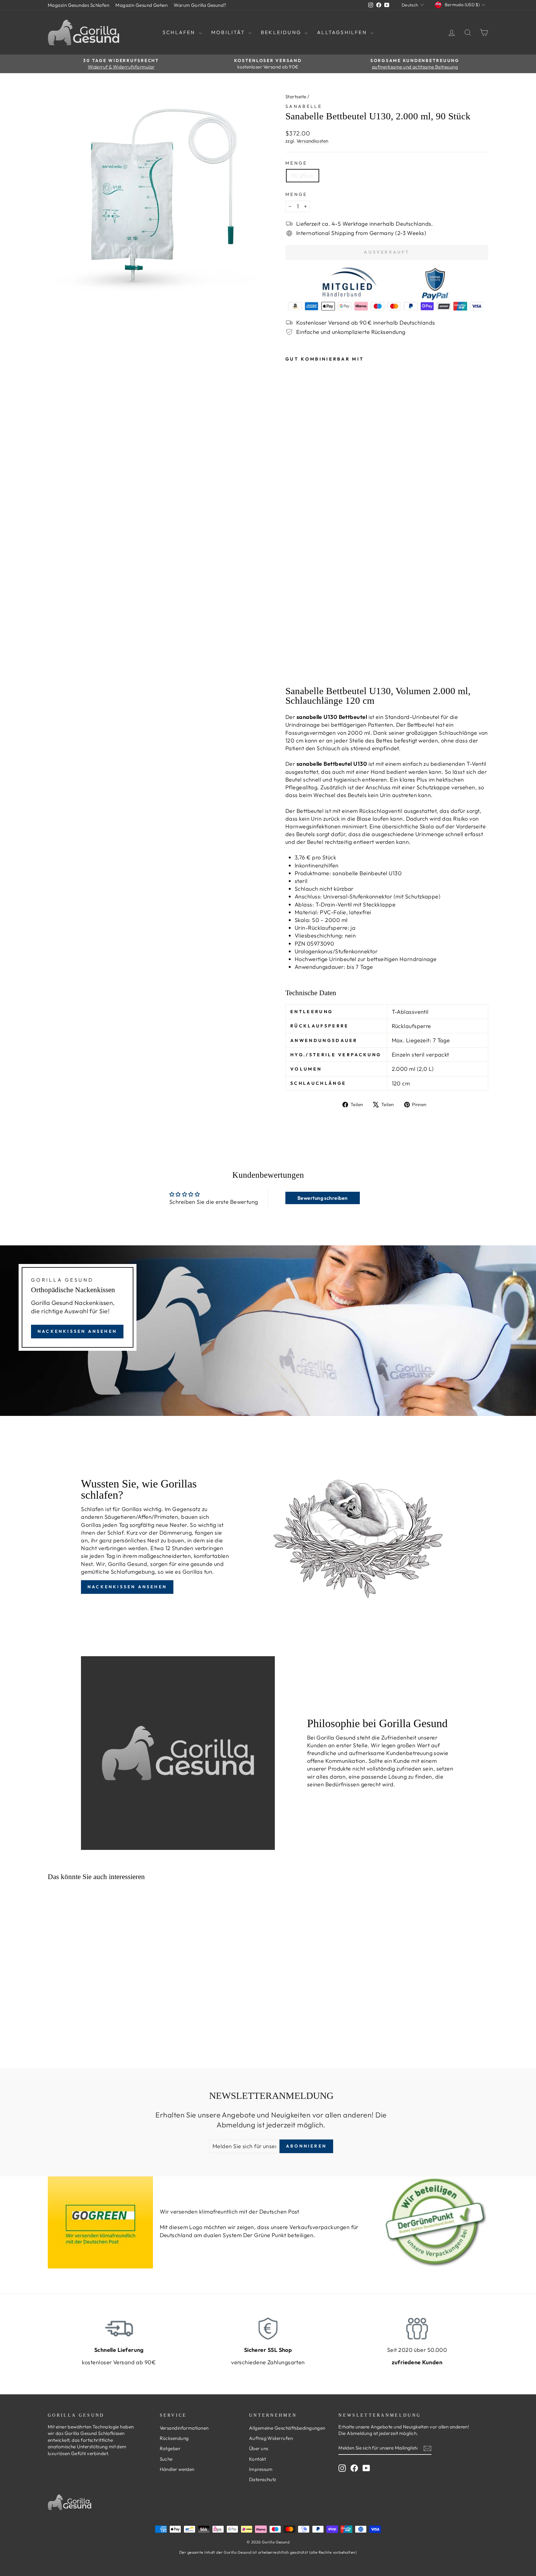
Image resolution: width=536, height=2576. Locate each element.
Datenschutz (263, 2479)
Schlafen (180, 32)
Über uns (259, 2448)
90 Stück (303, 176)
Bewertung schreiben (323, 1198)
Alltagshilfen (343, 32)
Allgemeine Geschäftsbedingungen (287, 2428)
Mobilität (229, 32)
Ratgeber (170, 2448)
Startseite (296, 97)
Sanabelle (304, 106)
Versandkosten (313, 141)
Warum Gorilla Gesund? (200, 5)
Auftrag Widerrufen (271, 2438)
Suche (166, 2459)
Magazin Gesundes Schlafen (78, 5)
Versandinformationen (184, 2428)
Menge (296, 163)
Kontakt (257, 2459)
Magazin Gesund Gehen (141, 5)
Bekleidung (282, 32)
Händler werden (177, 2469)
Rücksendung (174, 2438)
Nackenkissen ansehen (77, 1331)
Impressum (261, 2469)
